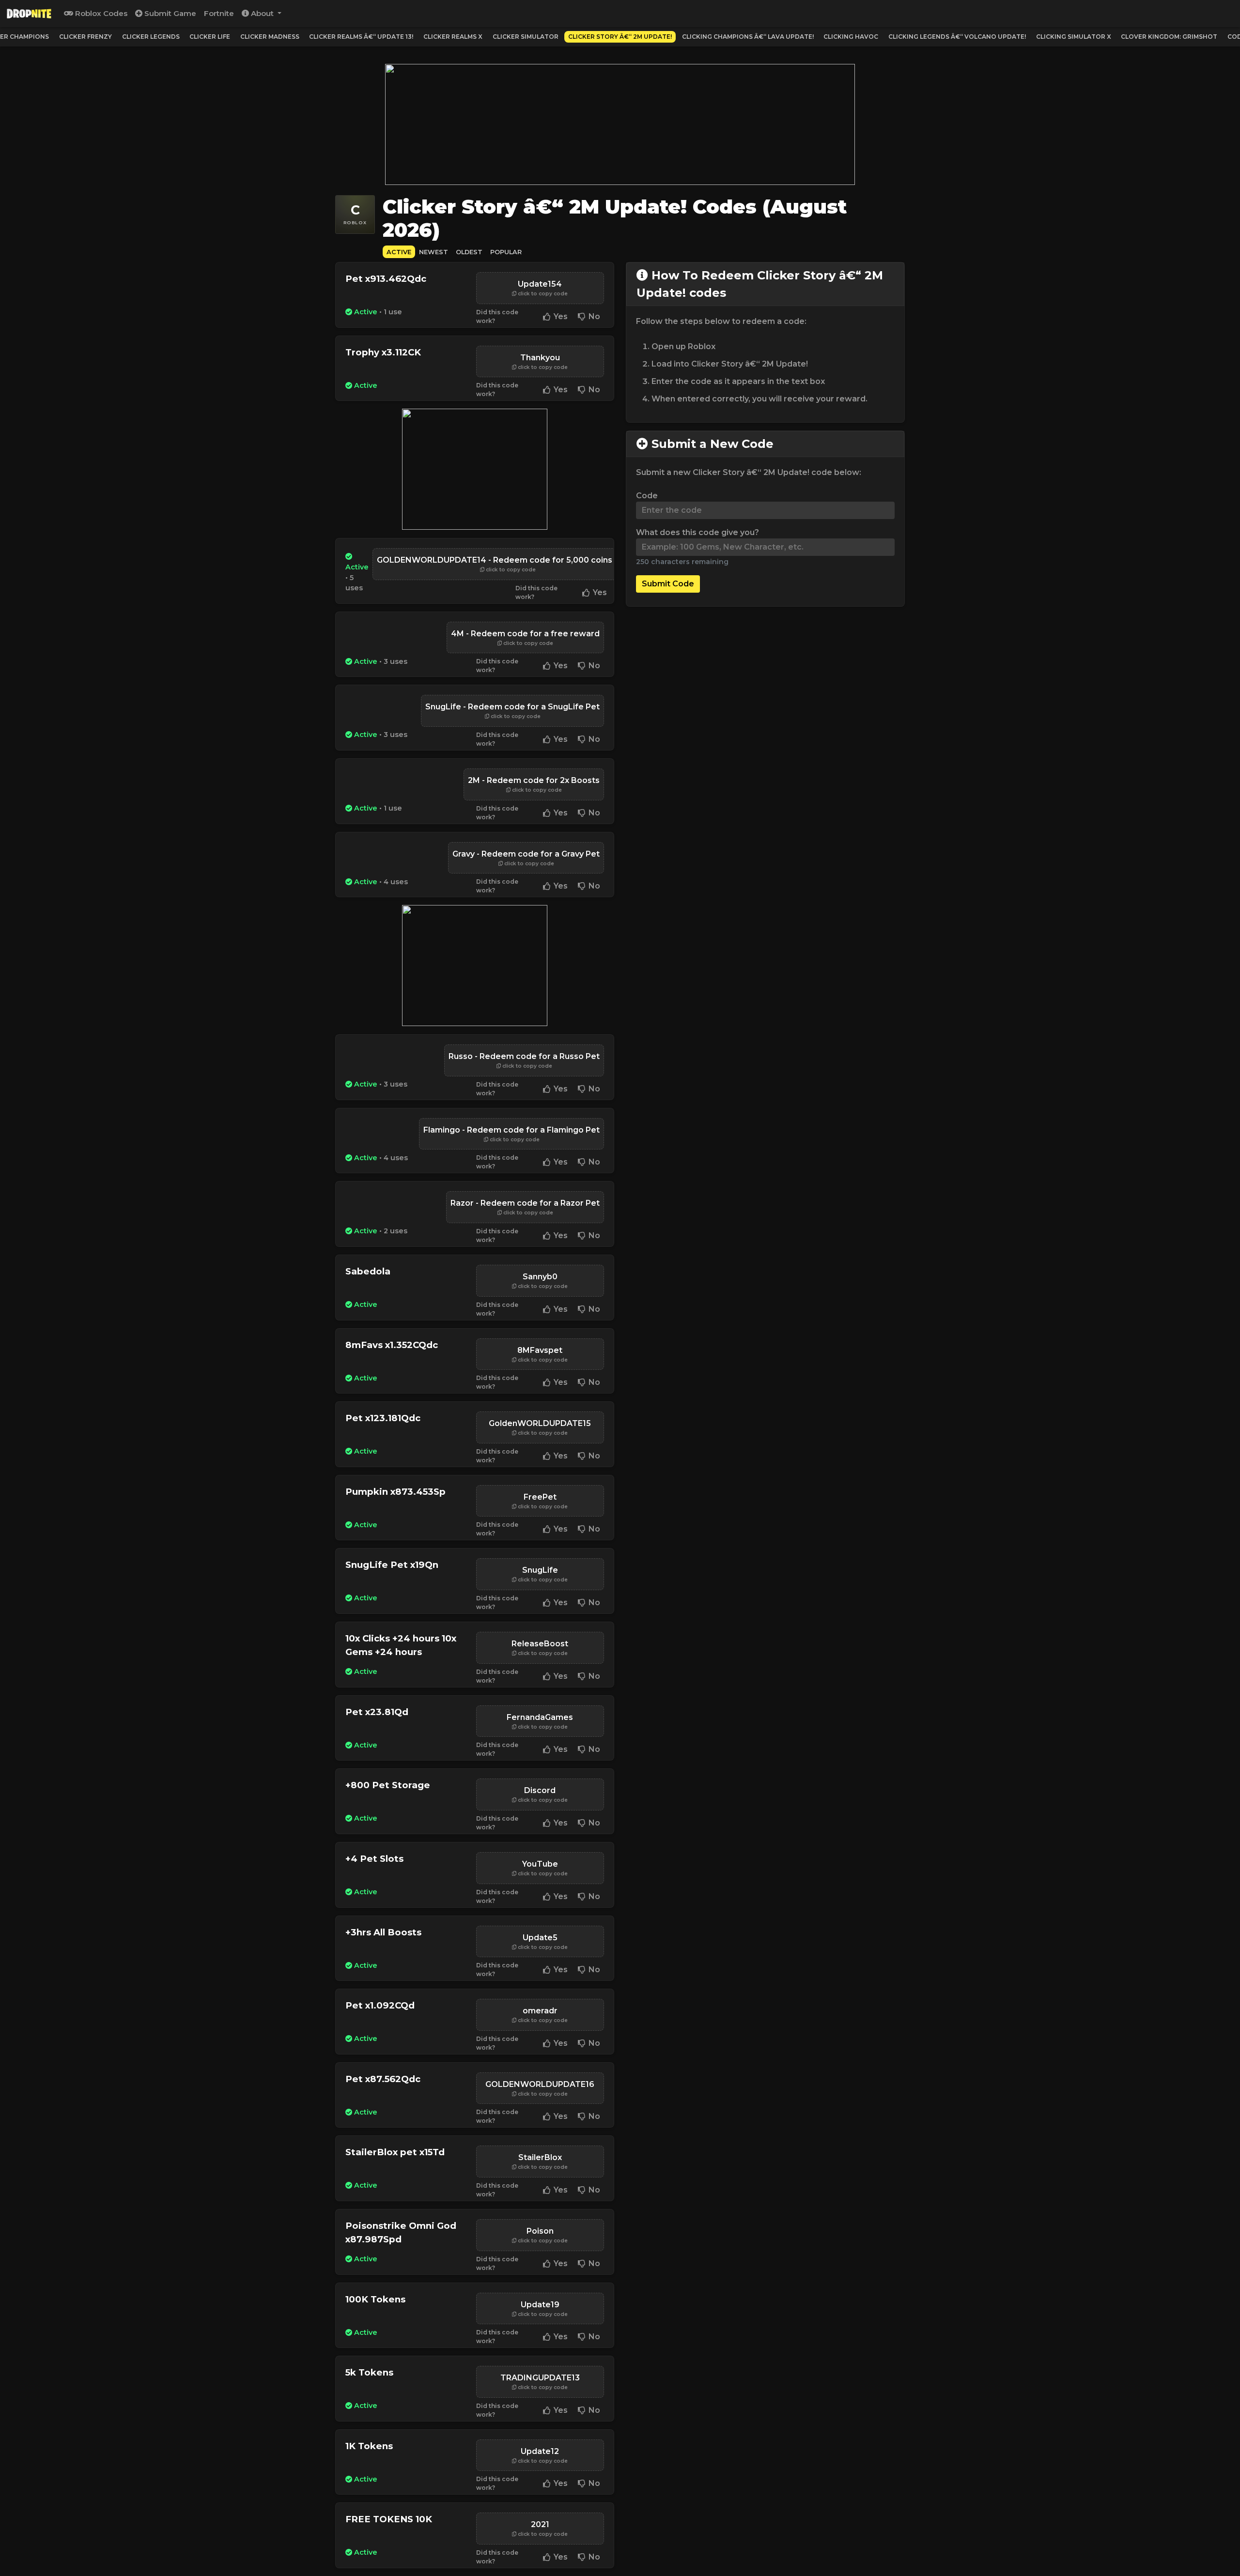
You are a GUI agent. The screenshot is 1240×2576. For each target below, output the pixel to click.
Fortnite (219, 13)
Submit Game (169, 13)
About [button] (262, 13)
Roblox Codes (100, 13)
